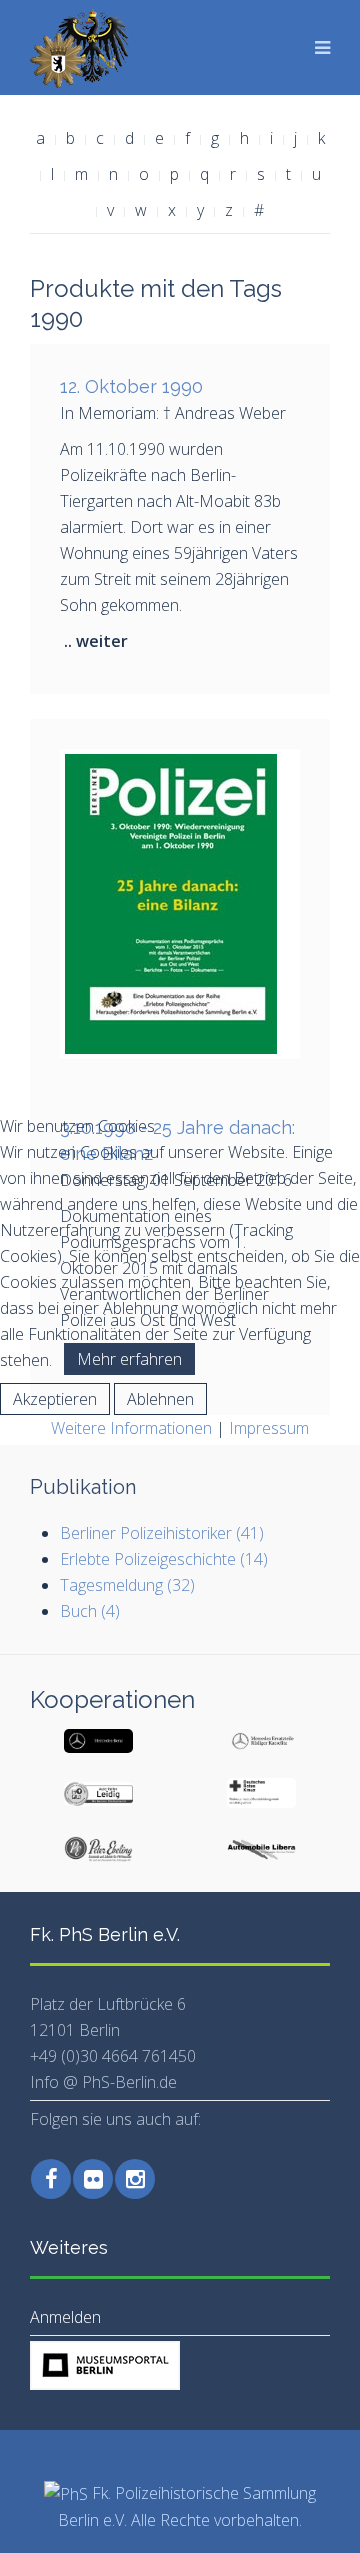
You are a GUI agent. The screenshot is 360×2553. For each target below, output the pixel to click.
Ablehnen (160, 1399)
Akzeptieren (55, 1399)
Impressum (269, 1428)
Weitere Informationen (131, 1428)
